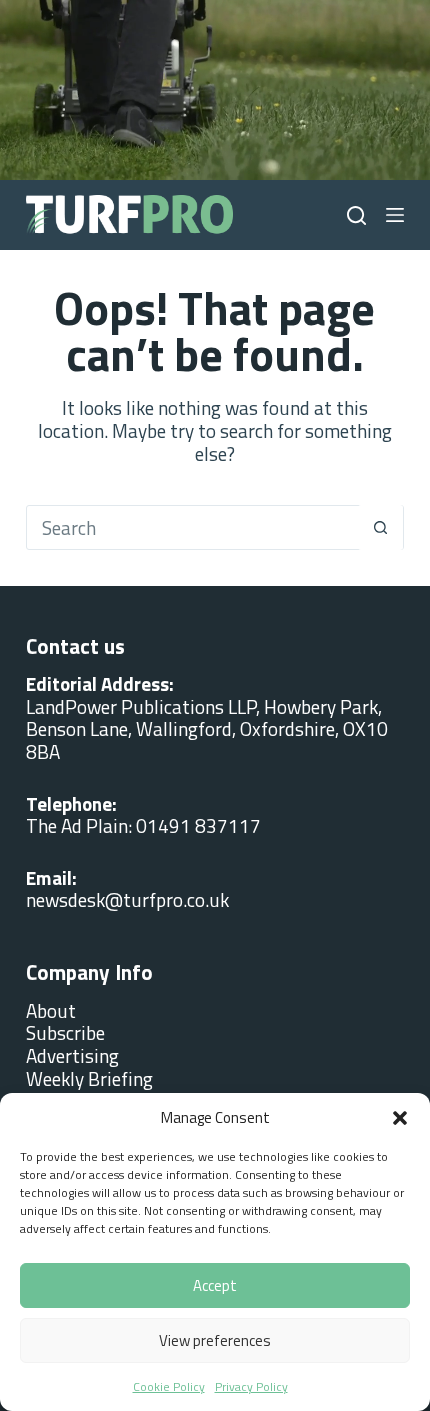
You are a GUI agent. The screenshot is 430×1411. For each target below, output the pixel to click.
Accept (215, 1285)
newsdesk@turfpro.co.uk (127, 899)
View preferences (215, 1340)
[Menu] (395, 215)
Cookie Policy (169, 1386)
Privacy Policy (251, 1386)
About (51, 1010)
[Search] (356, 215)
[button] (400, 1118)
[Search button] (380, 527)
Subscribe (65, 1032)
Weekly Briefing (89, 1078)
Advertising (72, 1055)
